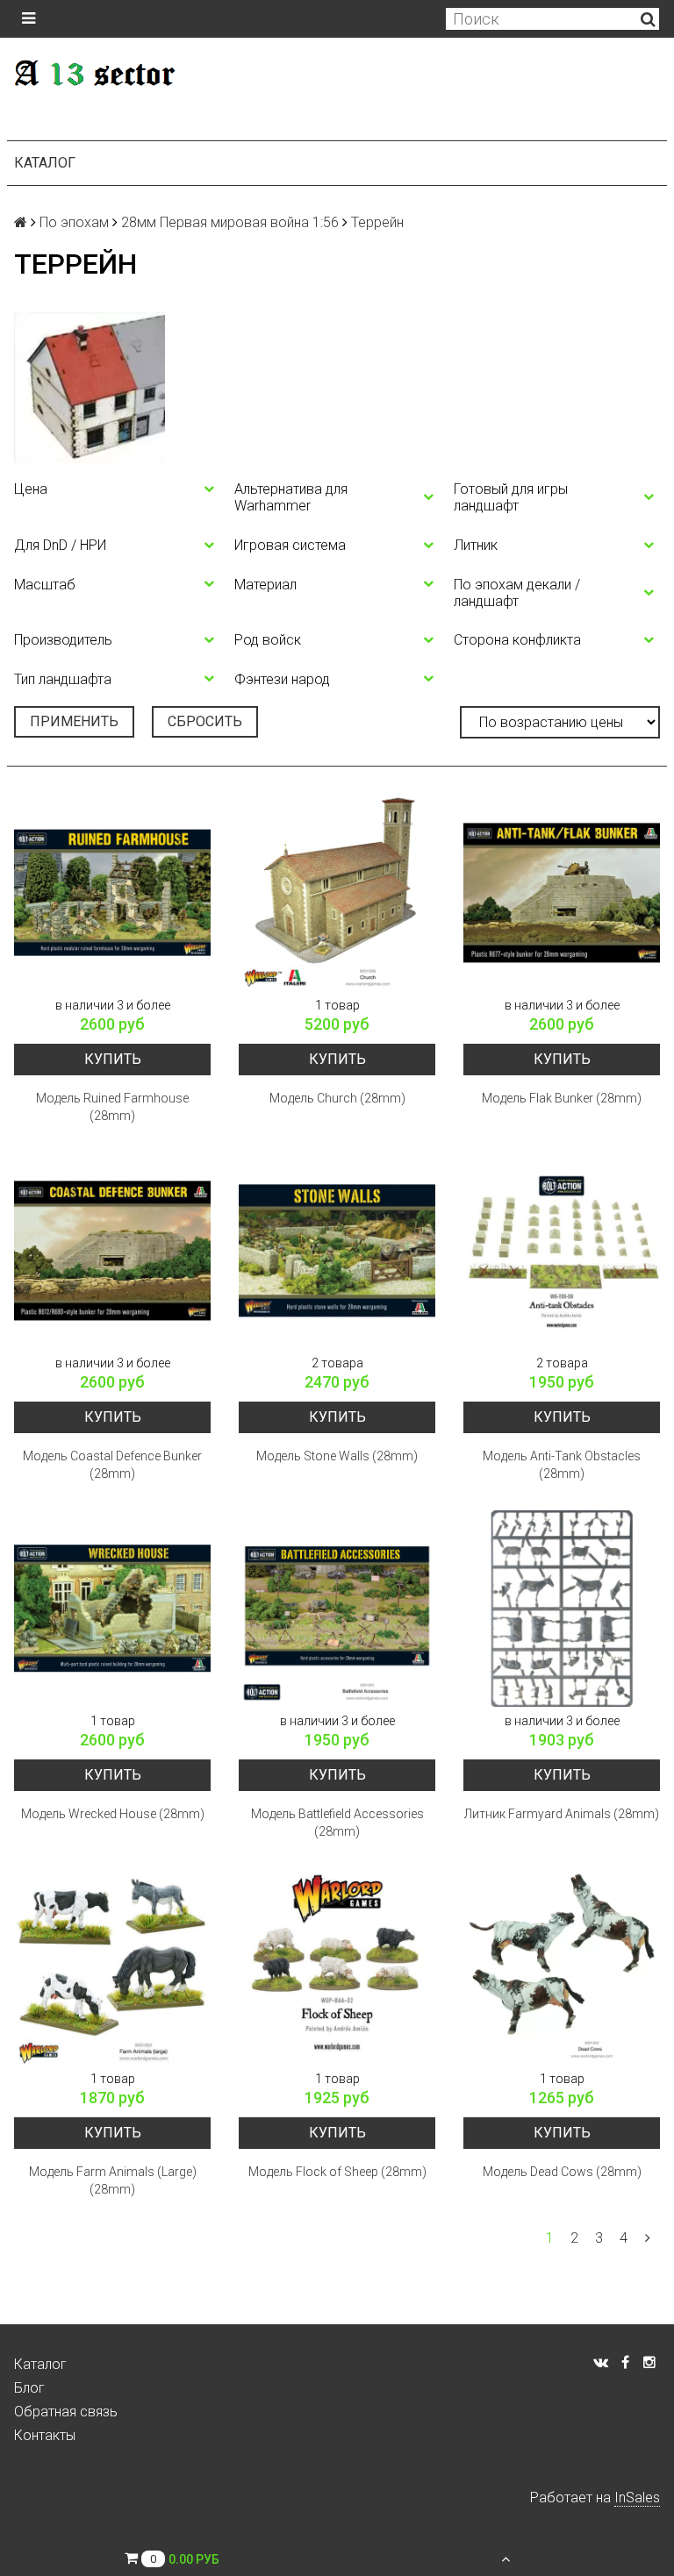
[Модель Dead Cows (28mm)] (562, 1966)
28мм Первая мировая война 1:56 (230, 222)
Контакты (45, 2435)
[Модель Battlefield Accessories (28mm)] (337, 1609)
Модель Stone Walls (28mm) (337, 1456)
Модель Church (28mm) (337, 1098)
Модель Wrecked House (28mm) (113, 1814)
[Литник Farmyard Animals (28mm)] (562, 1609)
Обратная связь (66, 2412)
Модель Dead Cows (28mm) (562, 2172)
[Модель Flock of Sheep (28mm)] (337, 1966)
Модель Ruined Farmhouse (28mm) (112, 1107)
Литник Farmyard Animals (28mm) (562, 1814)
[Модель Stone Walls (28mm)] (337, 1251)
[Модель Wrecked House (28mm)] (112, 1609)
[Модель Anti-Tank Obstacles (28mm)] (562, 1251)
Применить (74, 721)
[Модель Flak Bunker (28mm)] (562, 893)
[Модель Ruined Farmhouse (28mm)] (112, 893)
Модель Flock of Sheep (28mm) (337, 2172)
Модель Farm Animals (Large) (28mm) (113, 2180)
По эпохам (74, 222)
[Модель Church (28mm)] (337, 893)
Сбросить (205, 721)
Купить (113, 1059)
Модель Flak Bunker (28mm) (562, 1098)
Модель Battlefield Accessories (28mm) (337, 1823)
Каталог (45, 163)
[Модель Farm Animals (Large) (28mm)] (112, 1966)
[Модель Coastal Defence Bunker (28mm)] (112, 1251)
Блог (29, 2388)
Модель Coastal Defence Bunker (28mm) (112, 1465)
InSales (637, 2498)
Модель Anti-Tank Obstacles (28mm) (562, 1465)
